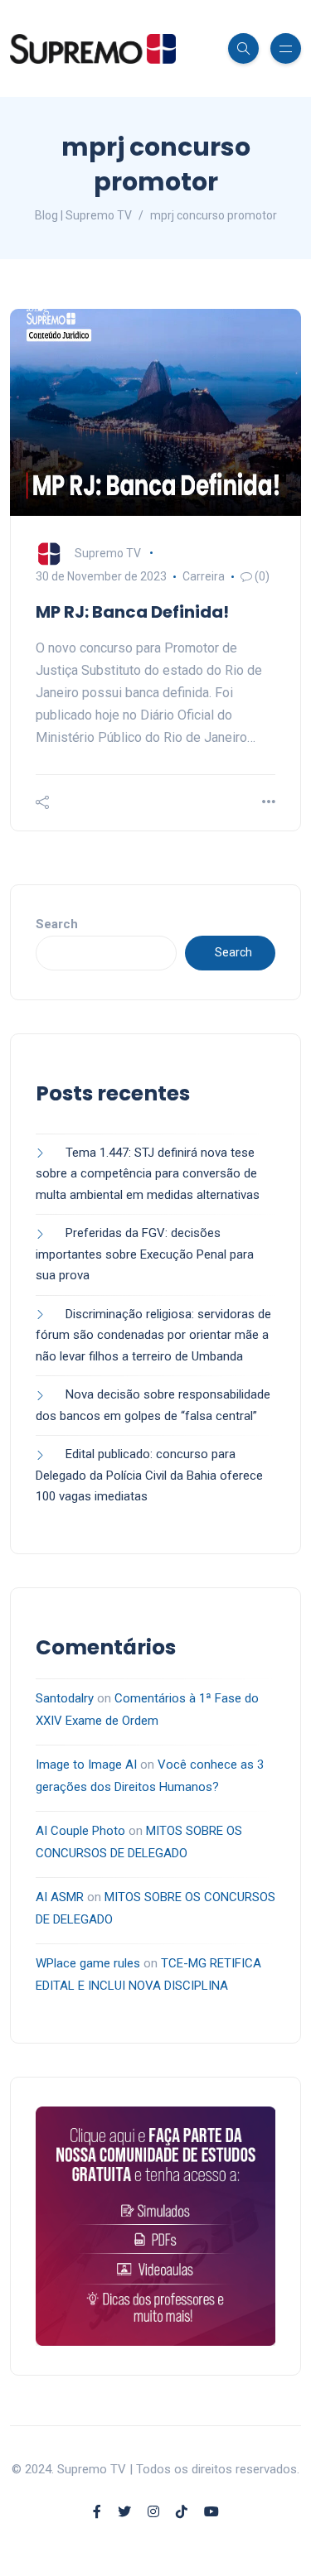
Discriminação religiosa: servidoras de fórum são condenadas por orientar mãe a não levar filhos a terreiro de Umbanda (153, 1335)
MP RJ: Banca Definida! (132, 612)
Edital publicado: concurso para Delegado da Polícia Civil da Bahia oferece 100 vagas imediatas (149, 1475)
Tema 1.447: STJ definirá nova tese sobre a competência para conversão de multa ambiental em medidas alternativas (149, 1174)
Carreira (204, 576)
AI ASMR (60, 1897)
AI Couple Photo (80, 1831)
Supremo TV (108, 553)
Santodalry (65, 1698)
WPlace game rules (88, 1963)
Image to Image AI (86, 1765)
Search (57, 924)
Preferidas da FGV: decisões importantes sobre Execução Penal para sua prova (145, 1254)
